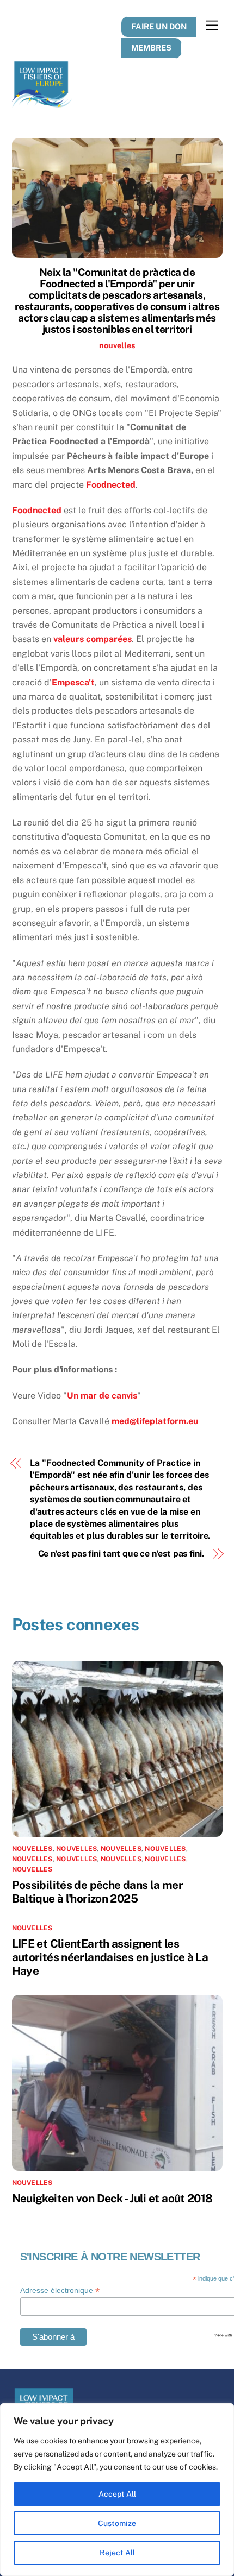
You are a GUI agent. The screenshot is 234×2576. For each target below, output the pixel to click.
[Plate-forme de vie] (42, 103)
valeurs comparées (93, 639)
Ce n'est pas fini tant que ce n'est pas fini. (121, 1554)
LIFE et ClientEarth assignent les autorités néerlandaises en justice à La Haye (110, 1957)
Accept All (117, 2494)
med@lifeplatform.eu (155, 1421)
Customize (117, 2523)
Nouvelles (165, 1849)
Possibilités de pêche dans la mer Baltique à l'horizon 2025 (97, 1892)
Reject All (117, 2553)
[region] (117, 2490)
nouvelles (117, 345)
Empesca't (73, 682)
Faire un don (159, 26)
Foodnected (111, 485)
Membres (151, 48)
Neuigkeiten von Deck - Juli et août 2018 (112, 2198)
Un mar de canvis (102, 1396)
